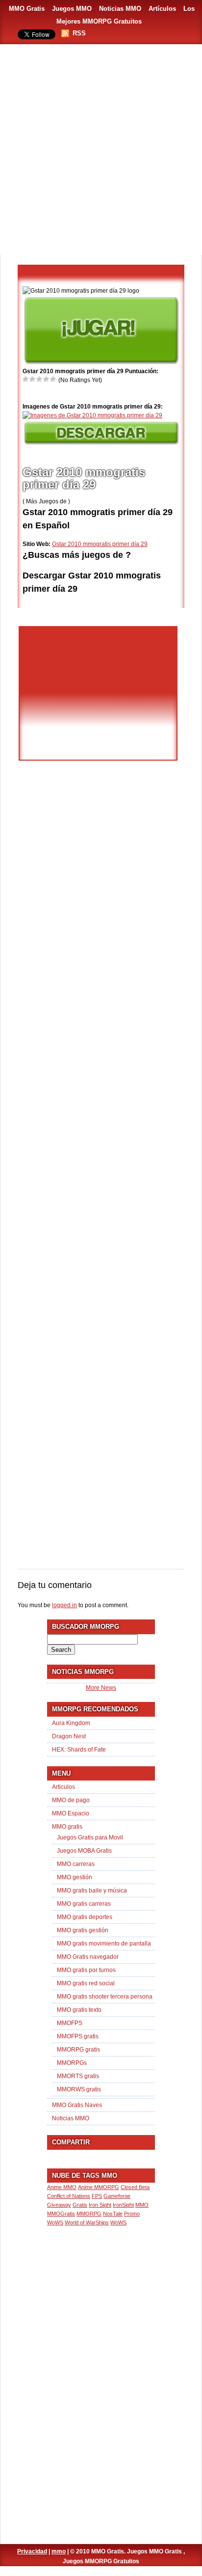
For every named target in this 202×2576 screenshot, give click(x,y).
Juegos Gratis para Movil (90, 1837)
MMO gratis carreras (84, 1904)
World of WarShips (87, 2222)
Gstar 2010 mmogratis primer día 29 (100, 544)
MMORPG (89, 2214)
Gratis (80, 2205)
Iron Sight (100, 2205)
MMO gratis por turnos (86, 1970)
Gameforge (117, 2196)
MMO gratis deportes (85, 1917)
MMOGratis (61, 2214)
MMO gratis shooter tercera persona (105, 1997)
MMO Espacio (71, 1813)
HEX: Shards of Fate (79, 1750)
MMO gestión (75, 1877)
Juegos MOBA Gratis (84, 1851)
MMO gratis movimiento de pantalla (104, 1944)
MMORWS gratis (79, 2089)
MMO (142, 2205)
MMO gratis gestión (83, 1930)
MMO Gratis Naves (77, 2105)
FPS (97, 2196)
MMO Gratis (27, 9)
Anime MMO (62, 2187)
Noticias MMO (120, 9)
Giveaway (59, 2205)
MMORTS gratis (78, 2076)
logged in (64, 1605)
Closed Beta (135, 2187)
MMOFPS (70, 2023)
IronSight (123, 2205)
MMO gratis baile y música (92, 1891)
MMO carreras (76, 1864)
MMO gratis (67, 1827)
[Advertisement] (101, 150)
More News (101, 1688)
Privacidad (32, 2551)
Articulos (63, 1787)
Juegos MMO (72, 9)
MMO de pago (71, 1800)
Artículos (162, 9)
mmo (59, 2551)
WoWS (118, 2222)
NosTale (113, 2214)
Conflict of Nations (69, 2196)
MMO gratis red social (86, 1983)
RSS (79, 33)
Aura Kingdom (71, 1723)
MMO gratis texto (79, 2010)
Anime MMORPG (99, 2187)
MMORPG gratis (78, 2050)
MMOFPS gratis (78, 2036)
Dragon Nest (69, 1736)
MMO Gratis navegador (88, 1957)
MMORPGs (72, 2063)
